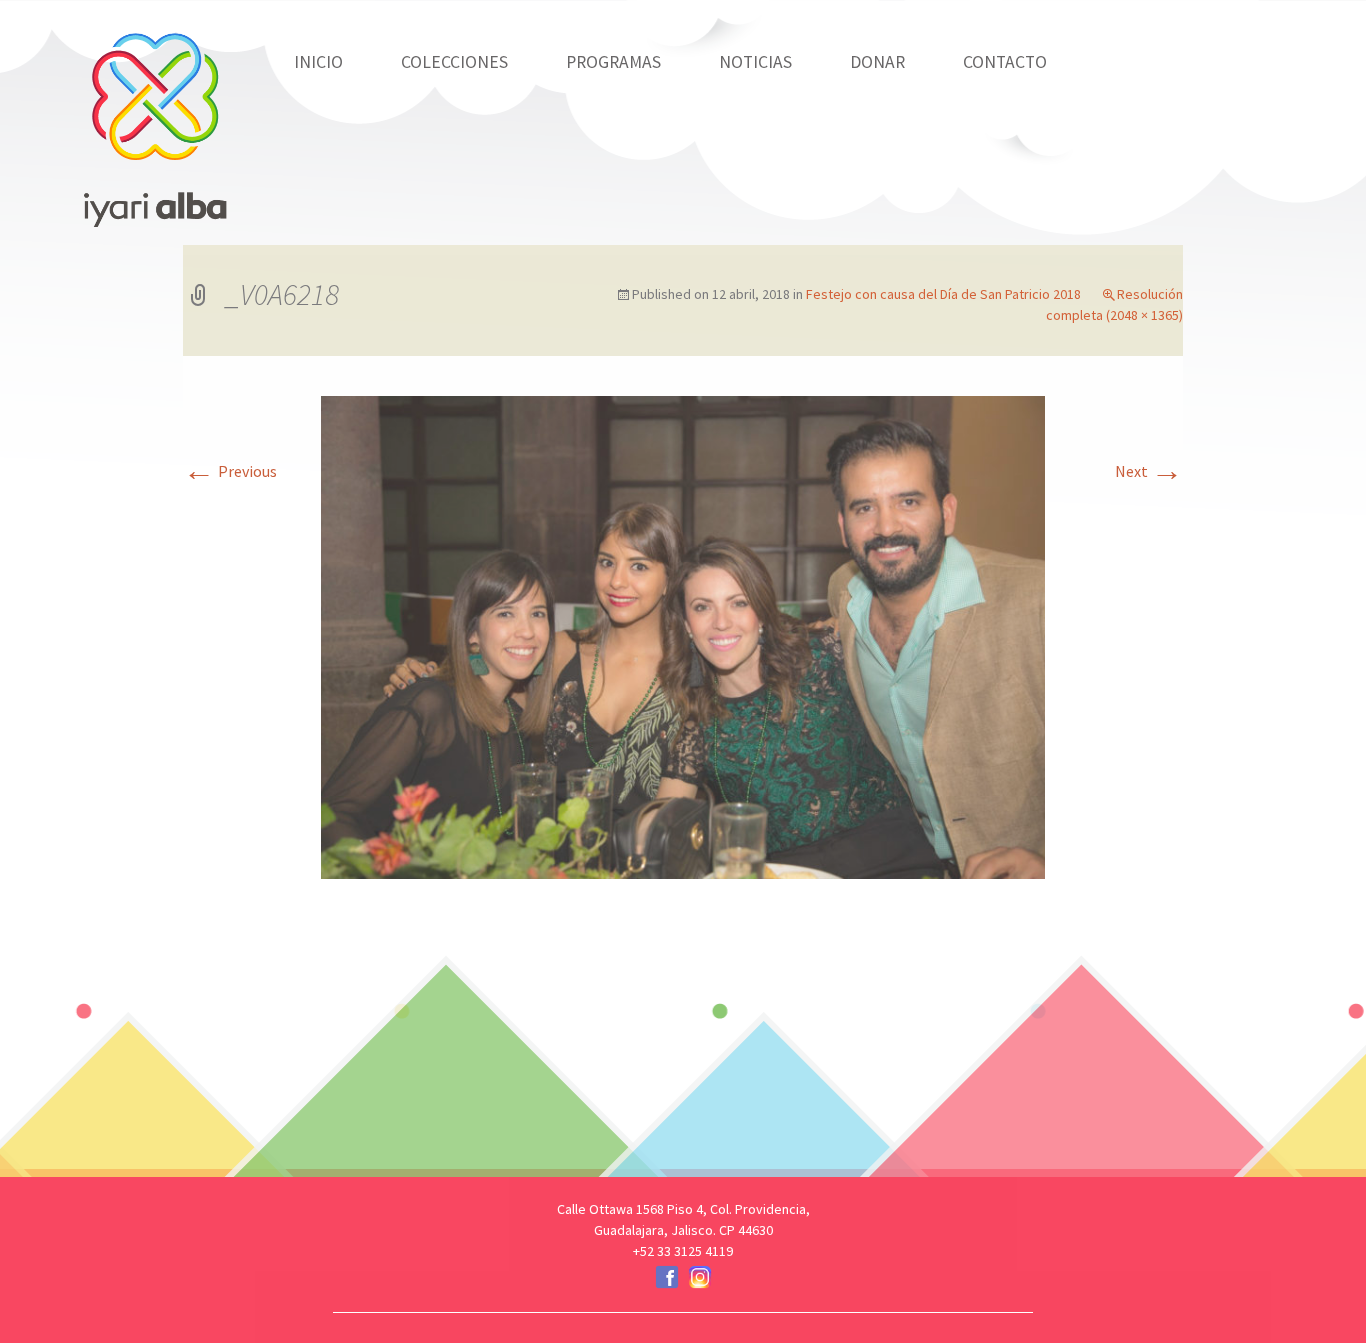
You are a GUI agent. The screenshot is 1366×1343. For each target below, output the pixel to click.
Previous (230, 471)
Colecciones (454, 62)
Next (1149, 471)
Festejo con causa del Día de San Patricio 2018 (943, 294)
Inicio (318, 62)
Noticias (755, 62)
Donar (877, 62)
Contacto (1005, 62)
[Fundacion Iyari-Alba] (155, 115)
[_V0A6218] (683, 635)
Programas (613, 62)
